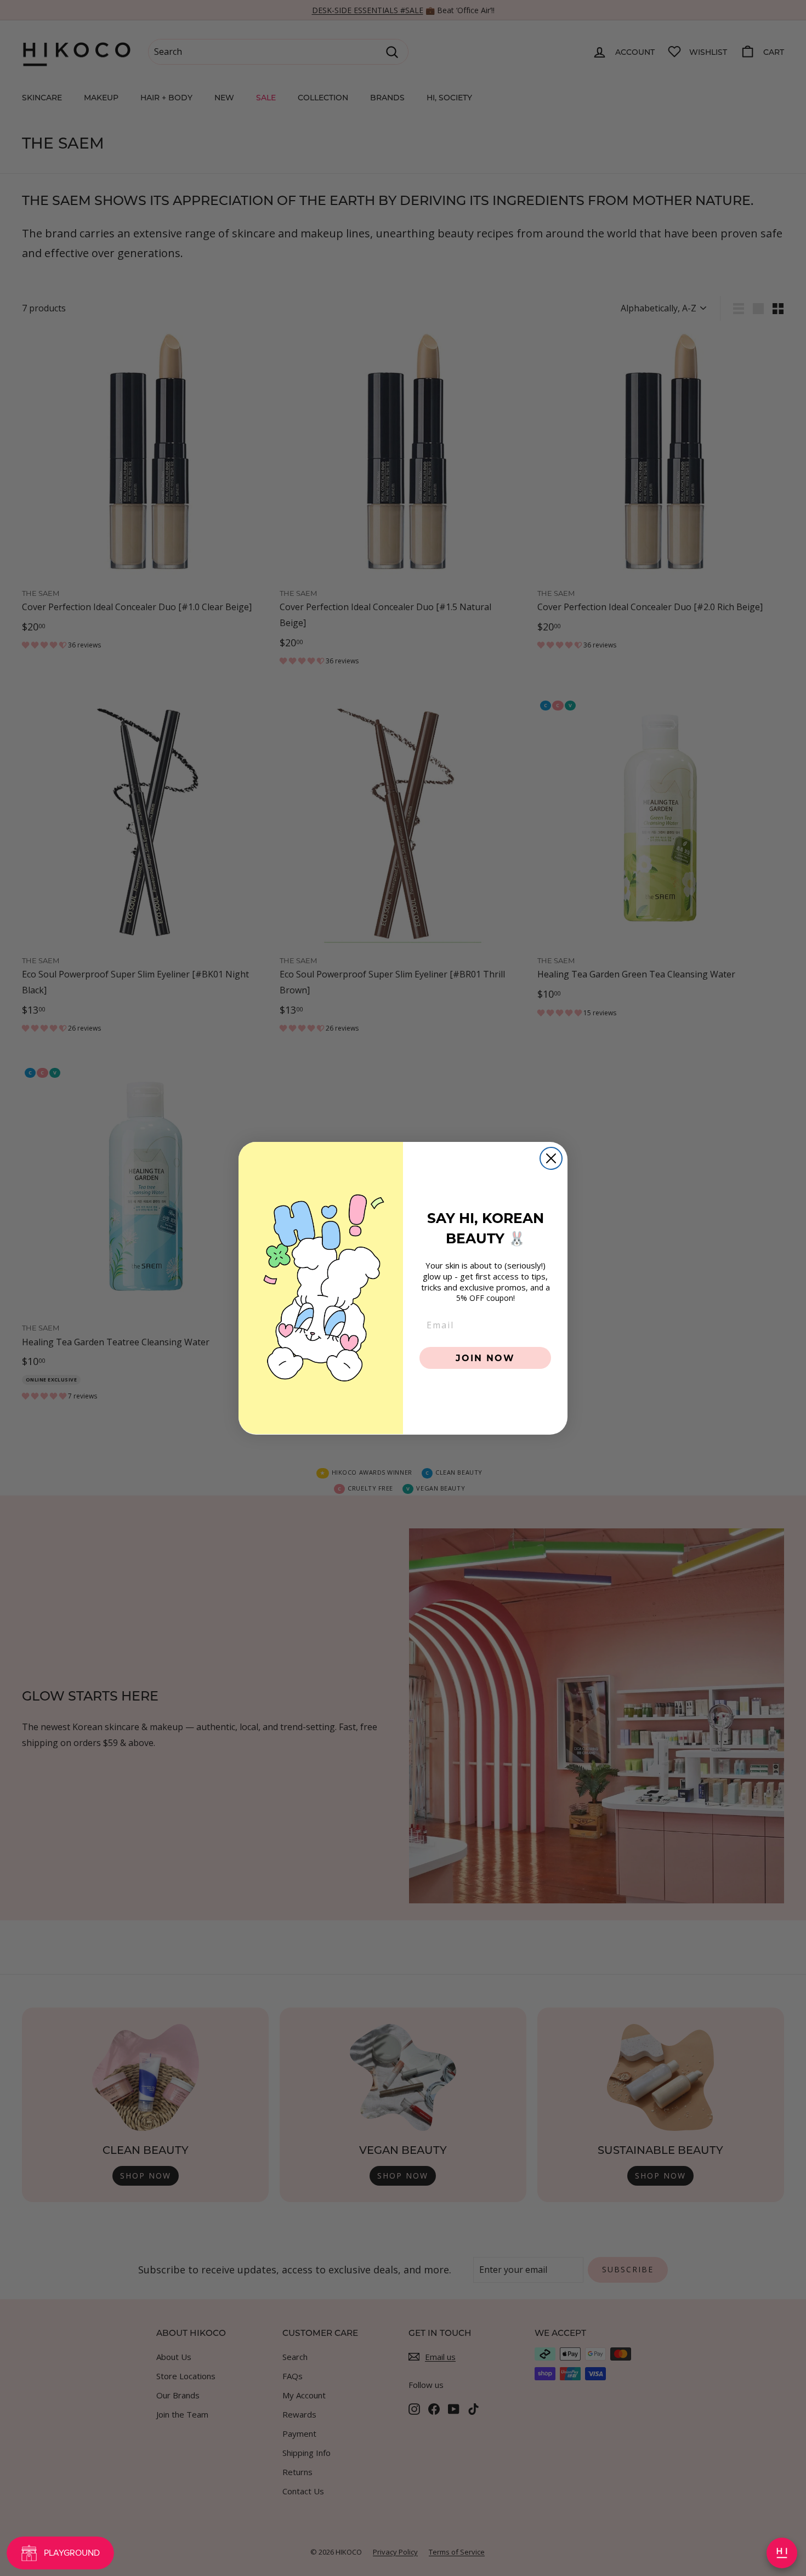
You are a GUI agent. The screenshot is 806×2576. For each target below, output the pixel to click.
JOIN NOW (485, 1357)
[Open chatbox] (782, 2553)
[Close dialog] (551, 1158)
